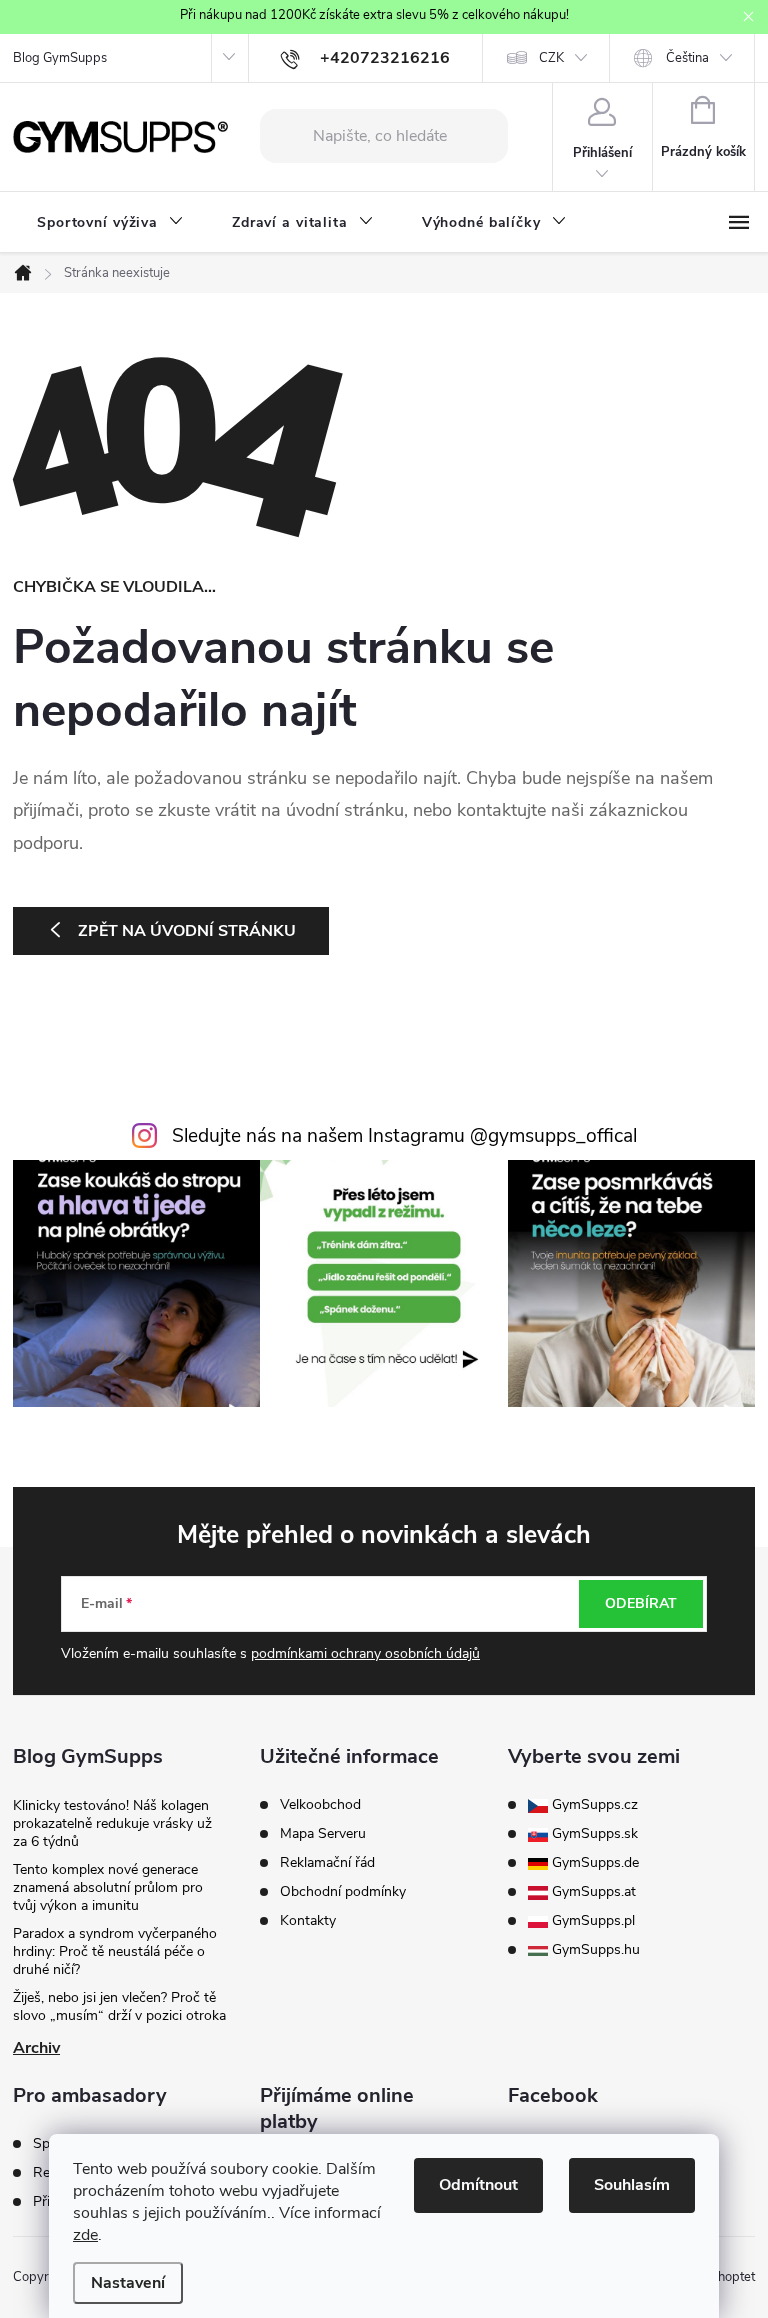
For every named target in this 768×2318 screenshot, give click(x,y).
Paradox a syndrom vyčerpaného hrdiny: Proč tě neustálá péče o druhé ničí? (115, 1951)
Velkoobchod (320, 1805)
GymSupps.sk (593, 1834)
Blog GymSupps (60, 58)
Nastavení (128, 2283)
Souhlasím (632, 2185)
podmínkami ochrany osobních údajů (365, 1653)
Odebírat (641, 1603)
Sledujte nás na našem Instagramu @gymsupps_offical (404, 1136)
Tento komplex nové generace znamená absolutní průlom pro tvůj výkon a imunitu (108, 1887)
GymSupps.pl (591, 1921)
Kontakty (308, 1921)
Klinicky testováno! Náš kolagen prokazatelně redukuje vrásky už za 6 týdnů (112, 1823)
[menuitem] (110, 223)
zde (85, 2235)
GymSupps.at (592, 1892)
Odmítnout (478, 2185)
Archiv (36, 2048)
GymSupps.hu (594, 1950)
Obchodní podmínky (343, 1892)
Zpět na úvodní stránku (187, 931)
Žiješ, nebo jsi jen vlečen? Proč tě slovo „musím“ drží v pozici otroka (119, 2006)
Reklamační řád (327, 1863)
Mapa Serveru (323, 1834)
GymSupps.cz (593, 1805)
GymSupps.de (593, 1863)
